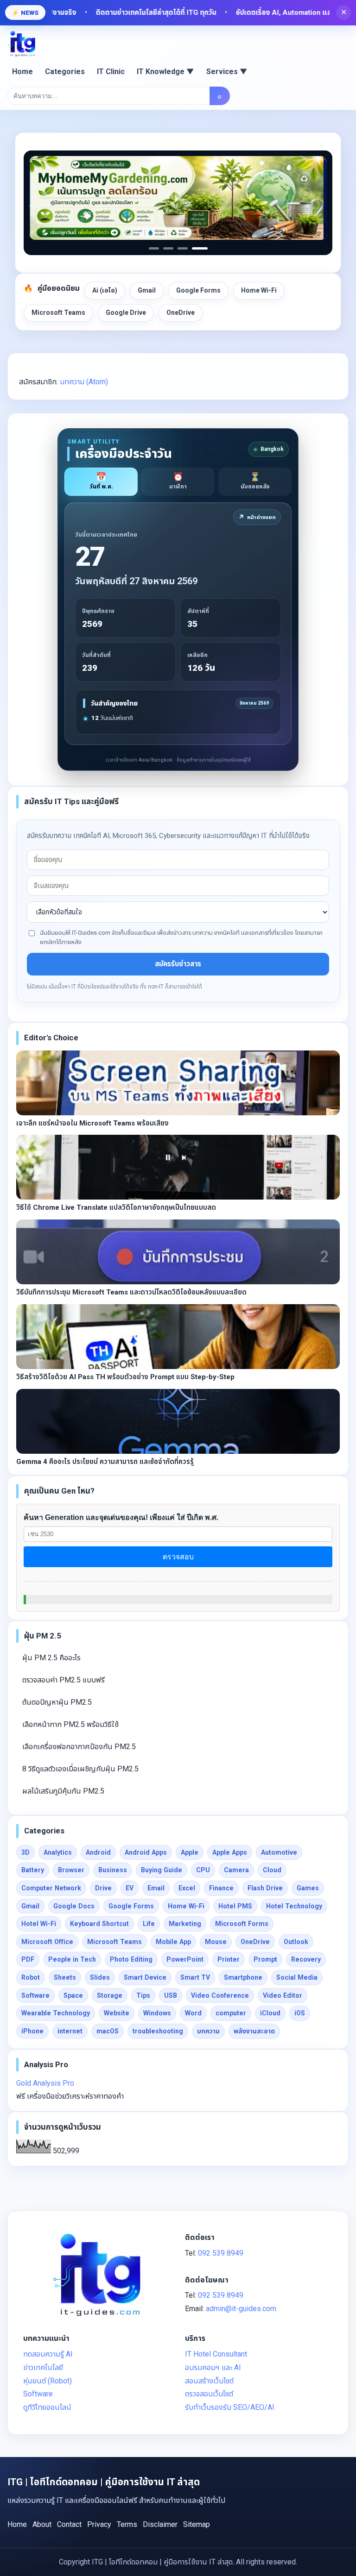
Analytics (58, 1852)
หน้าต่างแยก (257, 517)
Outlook (296, 1942)
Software (35, 1995)
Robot (31, 1977)
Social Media (297, 1977)
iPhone (32, 2031)
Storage (110, 1995)
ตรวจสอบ (178, 1557)
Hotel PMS (235, 1906)
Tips (143, 1995)
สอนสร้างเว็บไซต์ (209, 2381)
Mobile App (173, 1942)
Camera (236, 1870)
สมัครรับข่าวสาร (178, 964)
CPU (203, 1870)
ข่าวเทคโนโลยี (43, 2367)
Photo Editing (131, 1959)
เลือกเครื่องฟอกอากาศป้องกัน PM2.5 (79, 1747)
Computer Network (51, 1888)
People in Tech (72, 1959)
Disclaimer (160, 2524)
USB (171, 1995)
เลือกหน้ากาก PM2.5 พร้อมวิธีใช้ (70, 1724)
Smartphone (243, 1977)
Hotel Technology (294, 1906)
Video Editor (283, 1995)
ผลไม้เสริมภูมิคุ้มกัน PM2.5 (63, 1791)
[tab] (101, 482)
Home (22, 72)
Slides (100, 1977)
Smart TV (195, 1977)
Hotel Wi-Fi (39, 1924)
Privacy (99, 2524)
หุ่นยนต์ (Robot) (48, 2381)
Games (308, 1888)
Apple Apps (230, 1852)
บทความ (208, 2031)
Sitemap (197, 2524)
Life (149, 1924)
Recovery (306, 1959)
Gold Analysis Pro (45, 2083)
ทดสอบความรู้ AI (48, 2354)
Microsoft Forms (242, 1924)
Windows (157, 2013)
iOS (300, 2013)
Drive (103, 1888)
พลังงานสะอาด (254, 2031)
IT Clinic (111, 72)
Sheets (65, 1977)
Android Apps (146, 1852)
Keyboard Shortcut (99, 1924)
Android (98, 1852)
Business (113, 1870)
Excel (187, 1888)
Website (117, 2013)
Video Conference (220, 1995)
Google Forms (198, 290)
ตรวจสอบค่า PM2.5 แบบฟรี (64, 1680)
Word (193, 2013)
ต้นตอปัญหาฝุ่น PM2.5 (57, 1702)
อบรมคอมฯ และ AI (213, 2367)
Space (73, 1995)
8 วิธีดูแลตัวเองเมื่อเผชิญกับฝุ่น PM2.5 (80, 1769)
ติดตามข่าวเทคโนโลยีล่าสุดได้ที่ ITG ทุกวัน (125, 13)
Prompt (265, 1959)
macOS (108, 2031)
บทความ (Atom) (84, 382)
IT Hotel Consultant (216, 2354)
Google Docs (74, 1906)
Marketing (185, 1924)
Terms (127, 2524)
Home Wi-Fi (259, 290)
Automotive (279, 1852)
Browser (71, 1870)
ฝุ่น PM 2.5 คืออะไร (51, 1658)
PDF (28, 1959)
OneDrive (181, 313)
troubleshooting (158, 2031)
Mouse (216, 1942)
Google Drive (126, 313)
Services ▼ (227, 72)
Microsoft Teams (58, 313)
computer (231, 2013)
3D (25, 1852)
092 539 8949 (221, 2253)
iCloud (270, 2013)
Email (156, 1888)
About (42, 2524)
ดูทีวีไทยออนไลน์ (47, 2407)
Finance (221, 1888)
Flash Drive (265, 1888)
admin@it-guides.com (241, 2309)
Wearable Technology (56, 2013)
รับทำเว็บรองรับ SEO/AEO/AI (230, 2407)
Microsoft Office (47, 1942)
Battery (33, 1870)
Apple (190, 1852)
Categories (65, 72)
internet (70, 2031)
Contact (69, 2524)
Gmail (147, 290)
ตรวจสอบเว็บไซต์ (209, 2394)
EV (130, 1888)
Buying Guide (162, 1870)
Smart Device (145, 1977)
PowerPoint (185, 1959)
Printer (229, 1959)
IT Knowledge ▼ (165, 72)
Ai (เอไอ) (105, 290)
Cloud (272, 1870)
